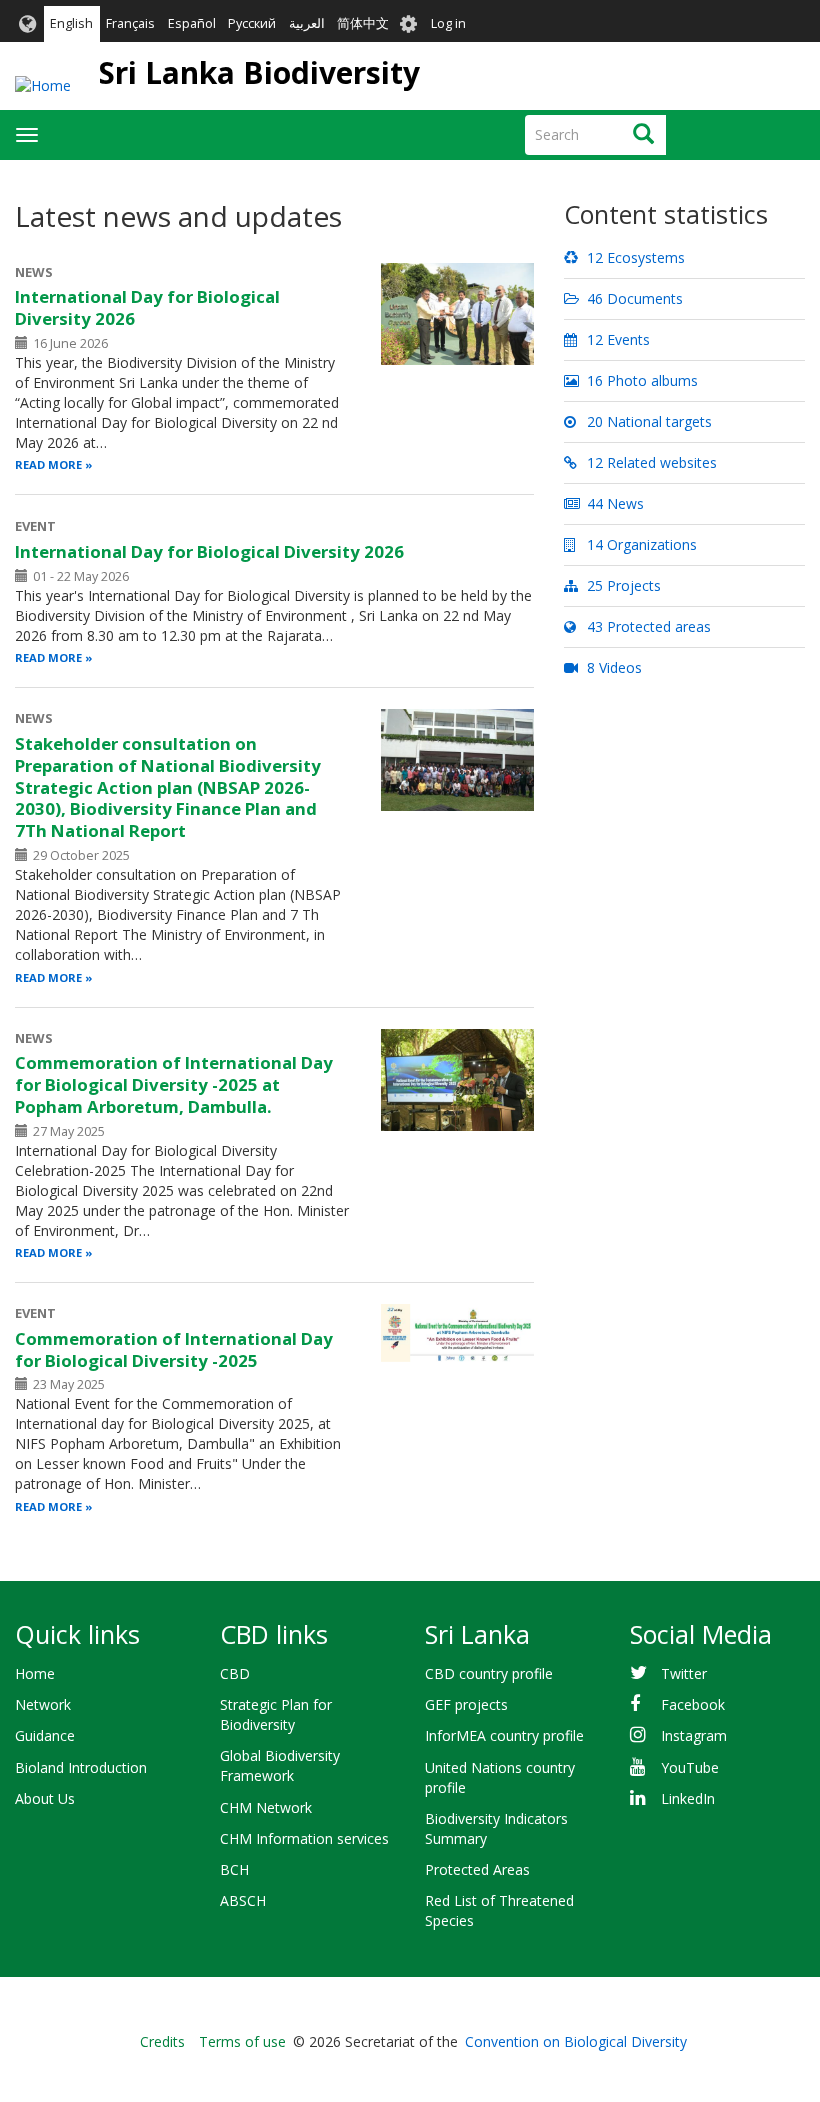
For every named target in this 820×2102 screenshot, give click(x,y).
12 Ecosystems (634, 257)
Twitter (684, 1673)
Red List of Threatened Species (499, 1910)
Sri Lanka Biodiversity (259, 72)
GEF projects (466, 1704)
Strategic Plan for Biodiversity (276, 1714)
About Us (45, 1798)
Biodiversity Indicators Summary (496, 1828)
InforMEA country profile (504, 1735)
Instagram (694, 1735)
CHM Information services (304, 1838)
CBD (235, 1673)
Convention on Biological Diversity (576, 2041)
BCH (234, 1869)
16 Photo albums (640, 380)
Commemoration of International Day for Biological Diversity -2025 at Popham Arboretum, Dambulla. (174, 1084)
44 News (613, 503)
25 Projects (622, 585)
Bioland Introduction (81, 1767)
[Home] (43, 85)
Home (35, 1673)
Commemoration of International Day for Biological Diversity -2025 (174, 1349)
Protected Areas (477, 1869)
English (71, 23)
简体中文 (363, 23)
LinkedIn (688, 1798)
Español (192, 23)
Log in (448, 23)
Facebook (693, 1704)
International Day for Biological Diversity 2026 (147, 307)
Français (130, 23)
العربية (307, 23)
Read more (48, 464)
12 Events (616, 339)
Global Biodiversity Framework (280, 1765)
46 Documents (633, 298)
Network (43, 1704)
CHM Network (266, 1807)
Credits (162, 2041)
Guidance (45, 1735)
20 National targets (647, 421)
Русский (252, 23)
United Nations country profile (500, 1777)
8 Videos (612, 667)
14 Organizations (640, 544)
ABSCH (243, 1900)
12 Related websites (650, 462)
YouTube (690, 1767)
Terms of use (242, 2041)
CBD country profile (489, 1673)
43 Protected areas (647, 626)
